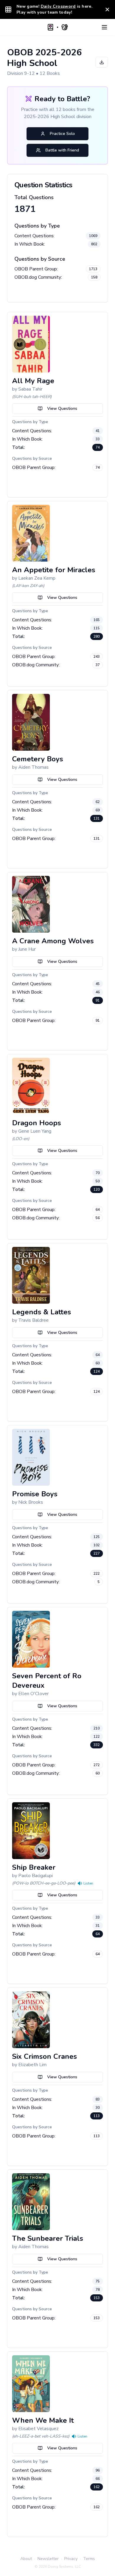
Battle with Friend (62, 150)
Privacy (71, 2559)
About (26, 2559)
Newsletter (48, 2559)
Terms (89, 2559)
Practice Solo (62, 134)
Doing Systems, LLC (64, 2567)
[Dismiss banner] (107, 9)
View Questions (62, 408)
